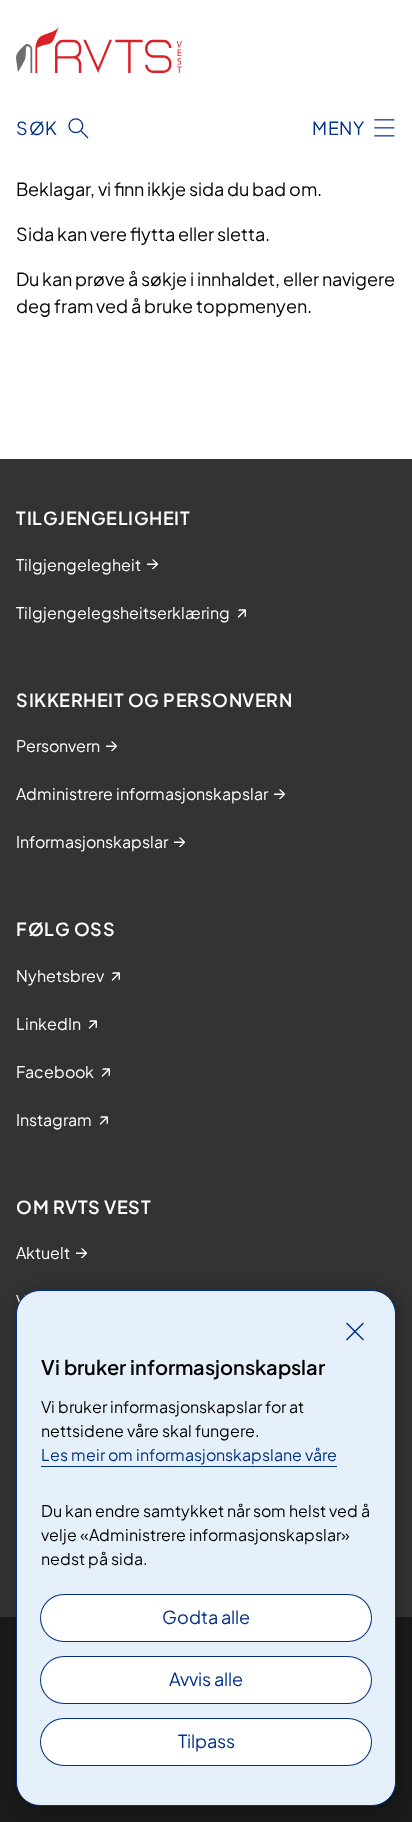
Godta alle (206, 1616)
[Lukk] (355, 1331)
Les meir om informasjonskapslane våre (189, 1454)
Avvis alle (206, 1678)
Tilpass (206, 1740)
